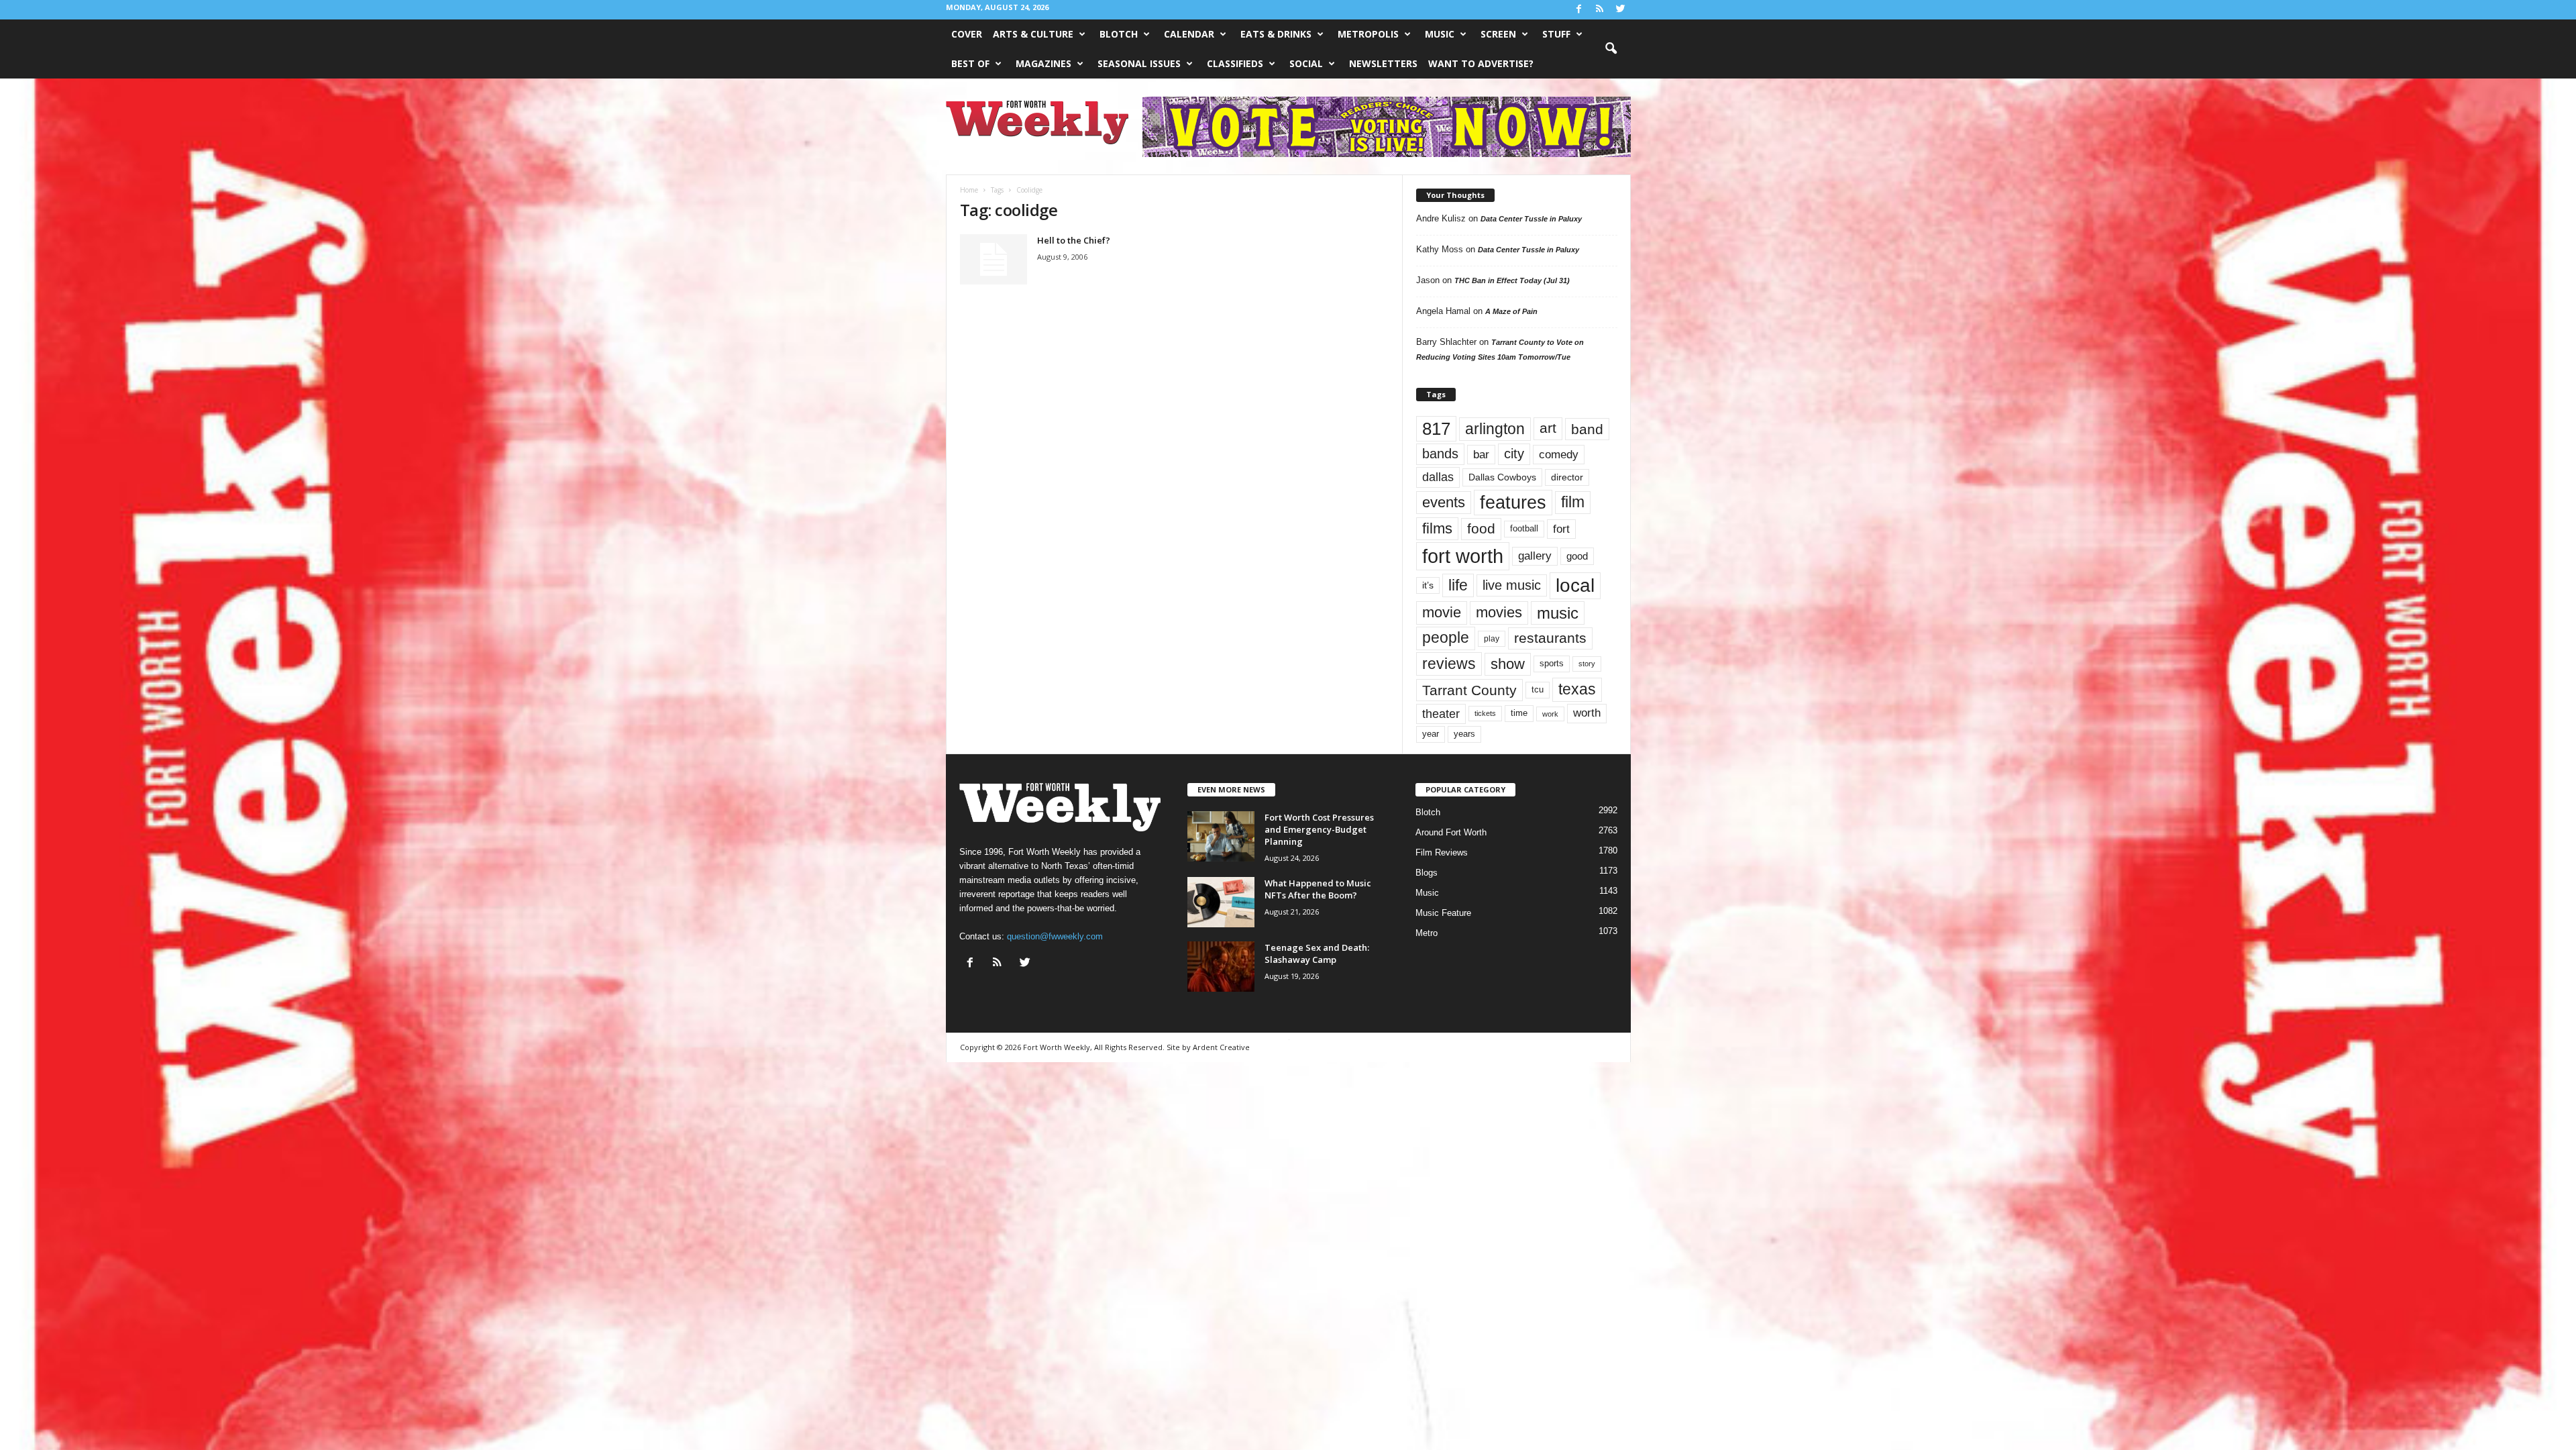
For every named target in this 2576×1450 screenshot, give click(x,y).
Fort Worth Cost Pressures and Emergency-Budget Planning (1319, 829)
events (1444, 502)
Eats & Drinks (1276, 34)
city (1514, 454)
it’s (1428, 585)
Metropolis (1368, 34)
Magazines (1043, 63)
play (1492, 639)
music (1558, 613)
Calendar (1189, 34)
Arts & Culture (1033, 34)
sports (1552, 664)
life (1458, 585)
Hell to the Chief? (1074, 240)
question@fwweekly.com (1055, 936)
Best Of (970, 63)
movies (1499, 612)
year (1431, 734)
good (1577, 556)
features (1513, 503)
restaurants (1550, 638)
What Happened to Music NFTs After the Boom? (1318, 889)
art (1548, 428)
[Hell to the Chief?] (994, 259)
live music (1512, 585)
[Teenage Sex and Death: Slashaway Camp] (1221, 967)
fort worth (1463, 556)
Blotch (1119, 34)
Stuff (1556, 34)
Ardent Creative (1221, 1047)
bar (1481, 455)
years (1464, 734)
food (1481, 529)
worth (1587, 713)
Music (1440, 34)
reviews (1449, 664)
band (1587, 429)
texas (1577, 689)
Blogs (1427, 873)
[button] (1611, 49)
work (1550, 714)
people (1446, 638)
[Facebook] (1579, 10)
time (1519, 713)
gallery (1535, 556)
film (1573, 502)
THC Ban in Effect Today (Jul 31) (1512, 280)
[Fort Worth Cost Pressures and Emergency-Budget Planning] (1221, 836)
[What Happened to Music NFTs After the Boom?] (1221, 902)
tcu (1538, 689)
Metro (1427, 933)
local (1575, 585)
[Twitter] (1621, 10)
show (1508, 664)
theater (1441, 714)
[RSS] (1600, 10)
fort (1561, 529)
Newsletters (1383, 63)
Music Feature (1443, 913)
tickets (1485, 713)
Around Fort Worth (1451, 832)
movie (1442, 612)
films (1437, 528)
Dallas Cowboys (1502, 477)
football (1524, 528)
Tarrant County (1469, 690)
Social (1306, 63)
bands (1440, 454)
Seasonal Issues (1139, 63)
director (1567, 477)
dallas (1438, 477)
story (1587, 664)
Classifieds (1235, 63)
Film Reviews (1442, 852)
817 (1436, 429)
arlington (1495, 429)
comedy (1559, 454)
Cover (967, 34)
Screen (1498, 34)
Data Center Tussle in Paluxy (1531, 219)
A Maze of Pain (1511, 311)
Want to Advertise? (1481, 63)
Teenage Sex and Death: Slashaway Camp (1317, 953)
